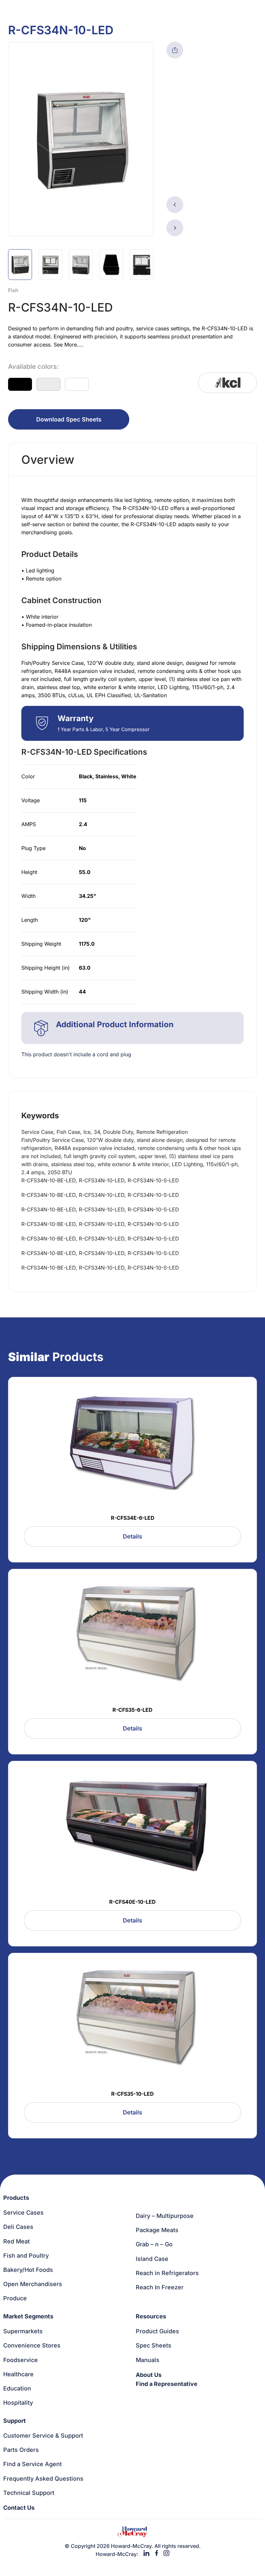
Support (15, 2421)
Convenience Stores (32, 2345)
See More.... (69, 345)
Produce (15, 2298)
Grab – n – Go (154, 2244)
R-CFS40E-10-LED (132, 1902)
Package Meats (157, 2230)
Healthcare (18, 2374)
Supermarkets (23, 2331)
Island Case (152, 2259)
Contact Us (19, 2508)
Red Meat (16, 2241)
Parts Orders (21, 2450)
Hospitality (18, 2403)
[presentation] (175, 205)
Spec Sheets (154, 2345)
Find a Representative (167, 2384)
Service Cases (23, 2213)
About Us (149, 2375)
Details (132, 1536)
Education (17, 2388)
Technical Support (29, 2493)
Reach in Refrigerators (167, 2273)
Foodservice (21, 2360)
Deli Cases (18, 2227)
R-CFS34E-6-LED (133, 1518)
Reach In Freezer (160, 2287)
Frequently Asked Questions (43, 2479)
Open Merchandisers (33, 2284)
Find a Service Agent (32, 2464)
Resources (151, 2316)
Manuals (148, 2360)
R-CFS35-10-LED (132, 2094)
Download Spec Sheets (69, 419)
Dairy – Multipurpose (165, 2216)
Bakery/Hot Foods (28, 2270)
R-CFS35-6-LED (132, 1710)
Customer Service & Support (43, 2436)
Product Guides (157, 2331)
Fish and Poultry (26, 2256)
